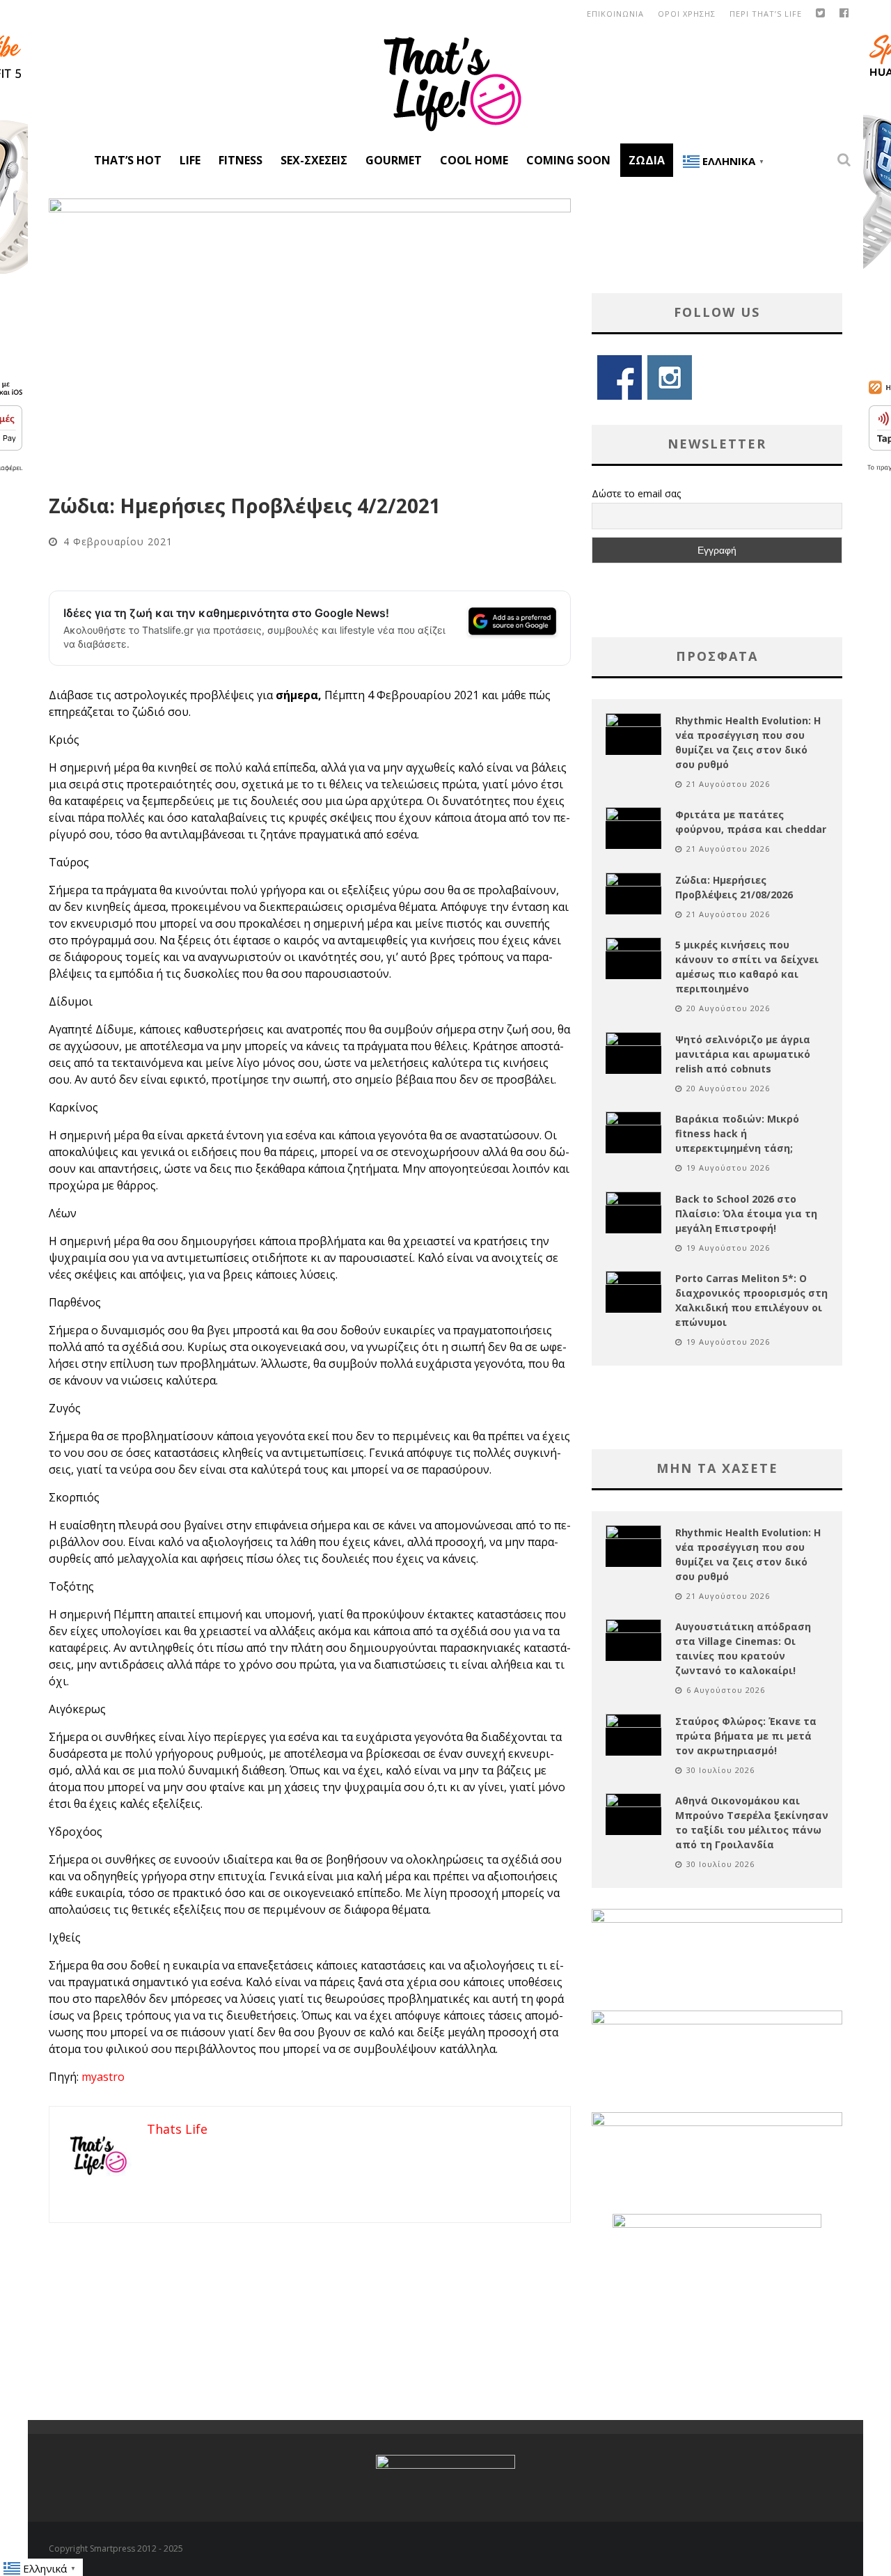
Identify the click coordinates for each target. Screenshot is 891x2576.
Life (190, 160)
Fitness (241, 160)
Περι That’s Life (766, 14)
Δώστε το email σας (636, 493)
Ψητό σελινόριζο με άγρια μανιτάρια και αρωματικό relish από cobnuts (743, 1054)
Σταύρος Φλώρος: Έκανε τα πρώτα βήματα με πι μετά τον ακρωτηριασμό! (746, 1736)
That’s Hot (128, 160)
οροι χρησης (687, 14)
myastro (103, 2077)
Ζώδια (647, 160)
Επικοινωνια (615, 14)
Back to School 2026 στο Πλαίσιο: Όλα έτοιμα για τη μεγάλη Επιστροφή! (746, 1213)
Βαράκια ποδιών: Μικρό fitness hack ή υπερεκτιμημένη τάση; (737, 1133)
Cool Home (474, 160)
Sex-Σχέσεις (314, 160)
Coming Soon (568, 160)
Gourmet (394, 160)
